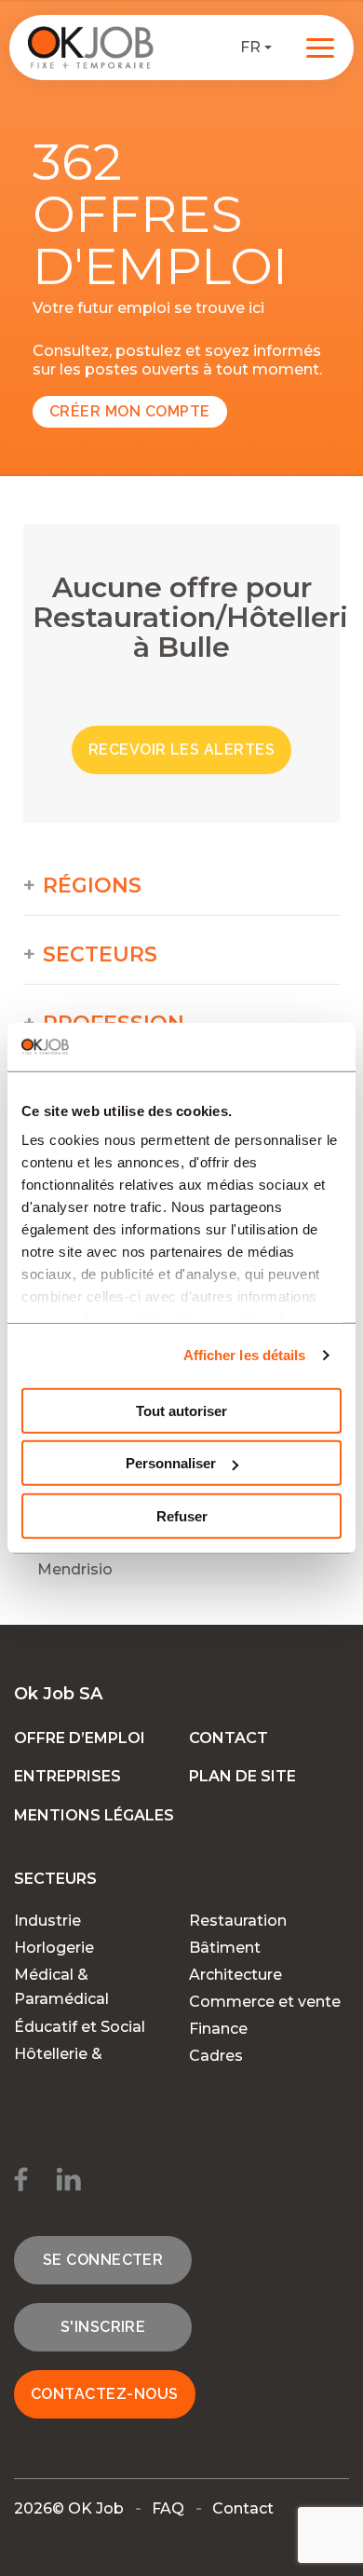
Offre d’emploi (80, 1738)
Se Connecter (103, 2260)
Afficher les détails (245, 1355)
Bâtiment (225, 1948)
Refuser (182, 1516)
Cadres (216, 2056)
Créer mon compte (130, 411)
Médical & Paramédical (61, 1987)
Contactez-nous (105, 2394)
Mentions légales (94, 1815)
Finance (218, 2029)
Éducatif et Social (80, 2027)
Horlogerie (54, 1948)
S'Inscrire (103, 2327)
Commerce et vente (265, 2002)
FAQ (168, 2508)
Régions (92, 886)
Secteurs (100, 955)
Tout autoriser (181, 1411)
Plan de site (242, 1776)
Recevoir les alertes (182, 750)
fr (250, 47)
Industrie (47, 1921)
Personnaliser (171, 1463)
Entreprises (67, 1776)
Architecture (235, 1975)
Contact (229, 1738)
